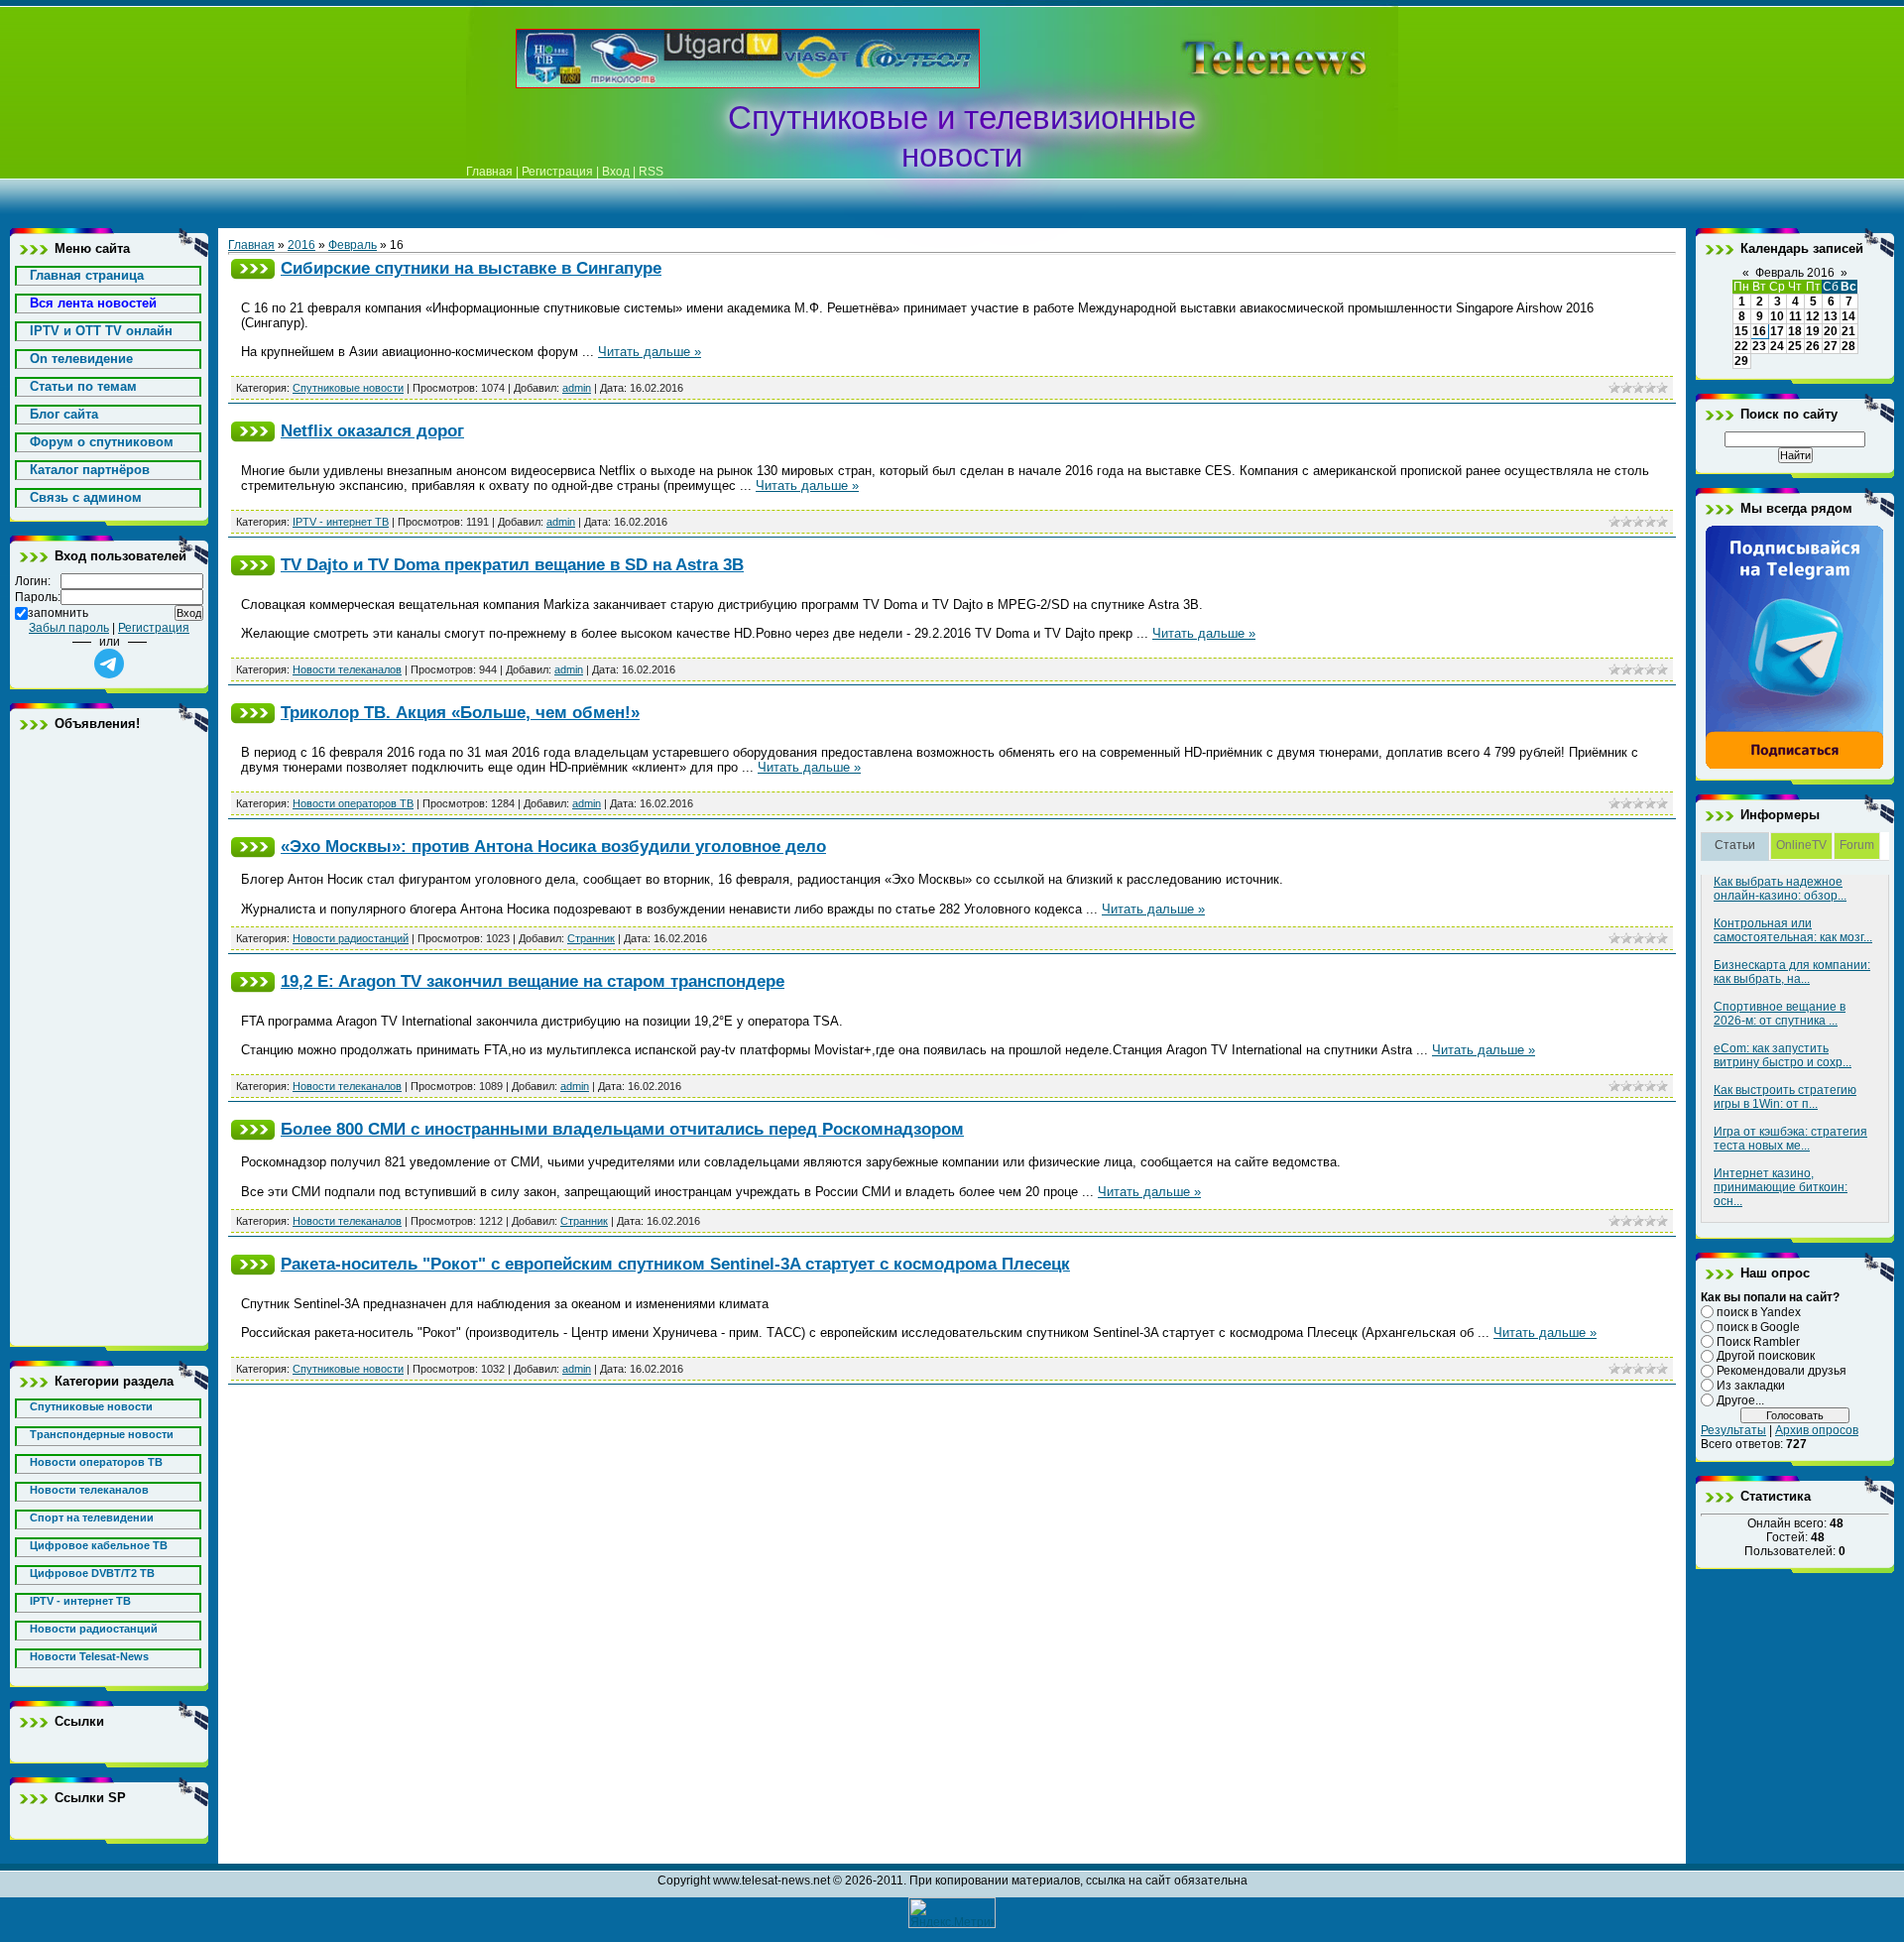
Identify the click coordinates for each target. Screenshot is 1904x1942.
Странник (591, 938)
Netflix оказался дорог (372, 430)
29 (1741, 361)
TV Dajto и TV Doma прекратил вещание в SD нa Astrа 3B (512, 564)
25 (1795, 346)
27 (1831, 346)
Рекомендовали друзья (1782, 1371)
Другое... (1740, 1400)
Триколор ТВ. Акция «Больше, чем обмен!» (460, 712)
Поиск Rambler (1758, 1341)
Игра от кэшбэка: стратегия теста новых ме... (1790, 1139)
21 (1848, 331)
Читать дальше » (650, 352)
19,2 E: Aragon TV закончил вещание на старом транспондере (533, 981)
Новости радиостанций (351, 938)
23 (1759, 346)
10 (1777, 316)
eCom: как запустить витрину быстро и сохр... (1783, 1055)
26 (1813, 346)
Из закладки (1751, 1386)
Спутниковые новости (348, 388)
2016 (301, 245)
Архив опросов (1817, 1430)
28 (1848, 346)
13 (1831, 316)
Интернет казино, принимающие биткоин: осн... (1781, 1187)
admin (577, 388)
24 (1777, 346)
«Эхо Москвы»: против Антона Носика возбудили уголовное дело (553, 846)
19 (1813, 331)
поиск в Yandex (1759, 1312)
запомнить (58, 613)
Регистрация (557, 172)
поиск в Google (1758, 1327)
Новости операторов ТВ (353, 803)
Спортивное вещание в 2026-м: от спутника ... (1780, 1014)
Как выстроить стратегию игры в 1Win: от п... (1785, 1097)
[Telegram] (1795, 766)
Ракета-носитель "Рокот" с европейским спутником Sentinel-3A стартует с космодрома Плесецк (675, 1264)
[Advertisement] (1244, 59)
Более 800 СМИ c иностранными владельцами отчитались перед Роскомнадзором (622, 1129)
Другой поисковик (1766, 1356)
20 (1831, 331)
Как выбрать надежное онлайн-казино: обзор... (1780, 889)
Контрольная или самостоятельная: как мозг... (1793, 930)
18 (1795, 331)
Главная (489, 172)
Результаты (1733, 1430)
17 (1777, 331)
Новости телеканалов (347, 669)
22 (1741, 346)
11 (1795, 316)
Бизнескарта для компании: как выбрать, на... (1792, 972)
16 (1759, 331)
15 (1741, 331)
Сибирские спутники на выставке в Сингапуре (471, 268)
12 (1813, 316)
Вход (616, 172)
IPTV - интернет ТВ (341, 522)
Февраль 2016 (1795, 273)
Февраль (353, 245)
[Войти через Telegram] (109, 664)
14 (1848, 316)
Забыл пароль (69, 628)
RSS (651, 172)
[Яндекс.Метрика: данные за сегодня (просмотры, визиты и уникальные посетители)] (952, 1913)
